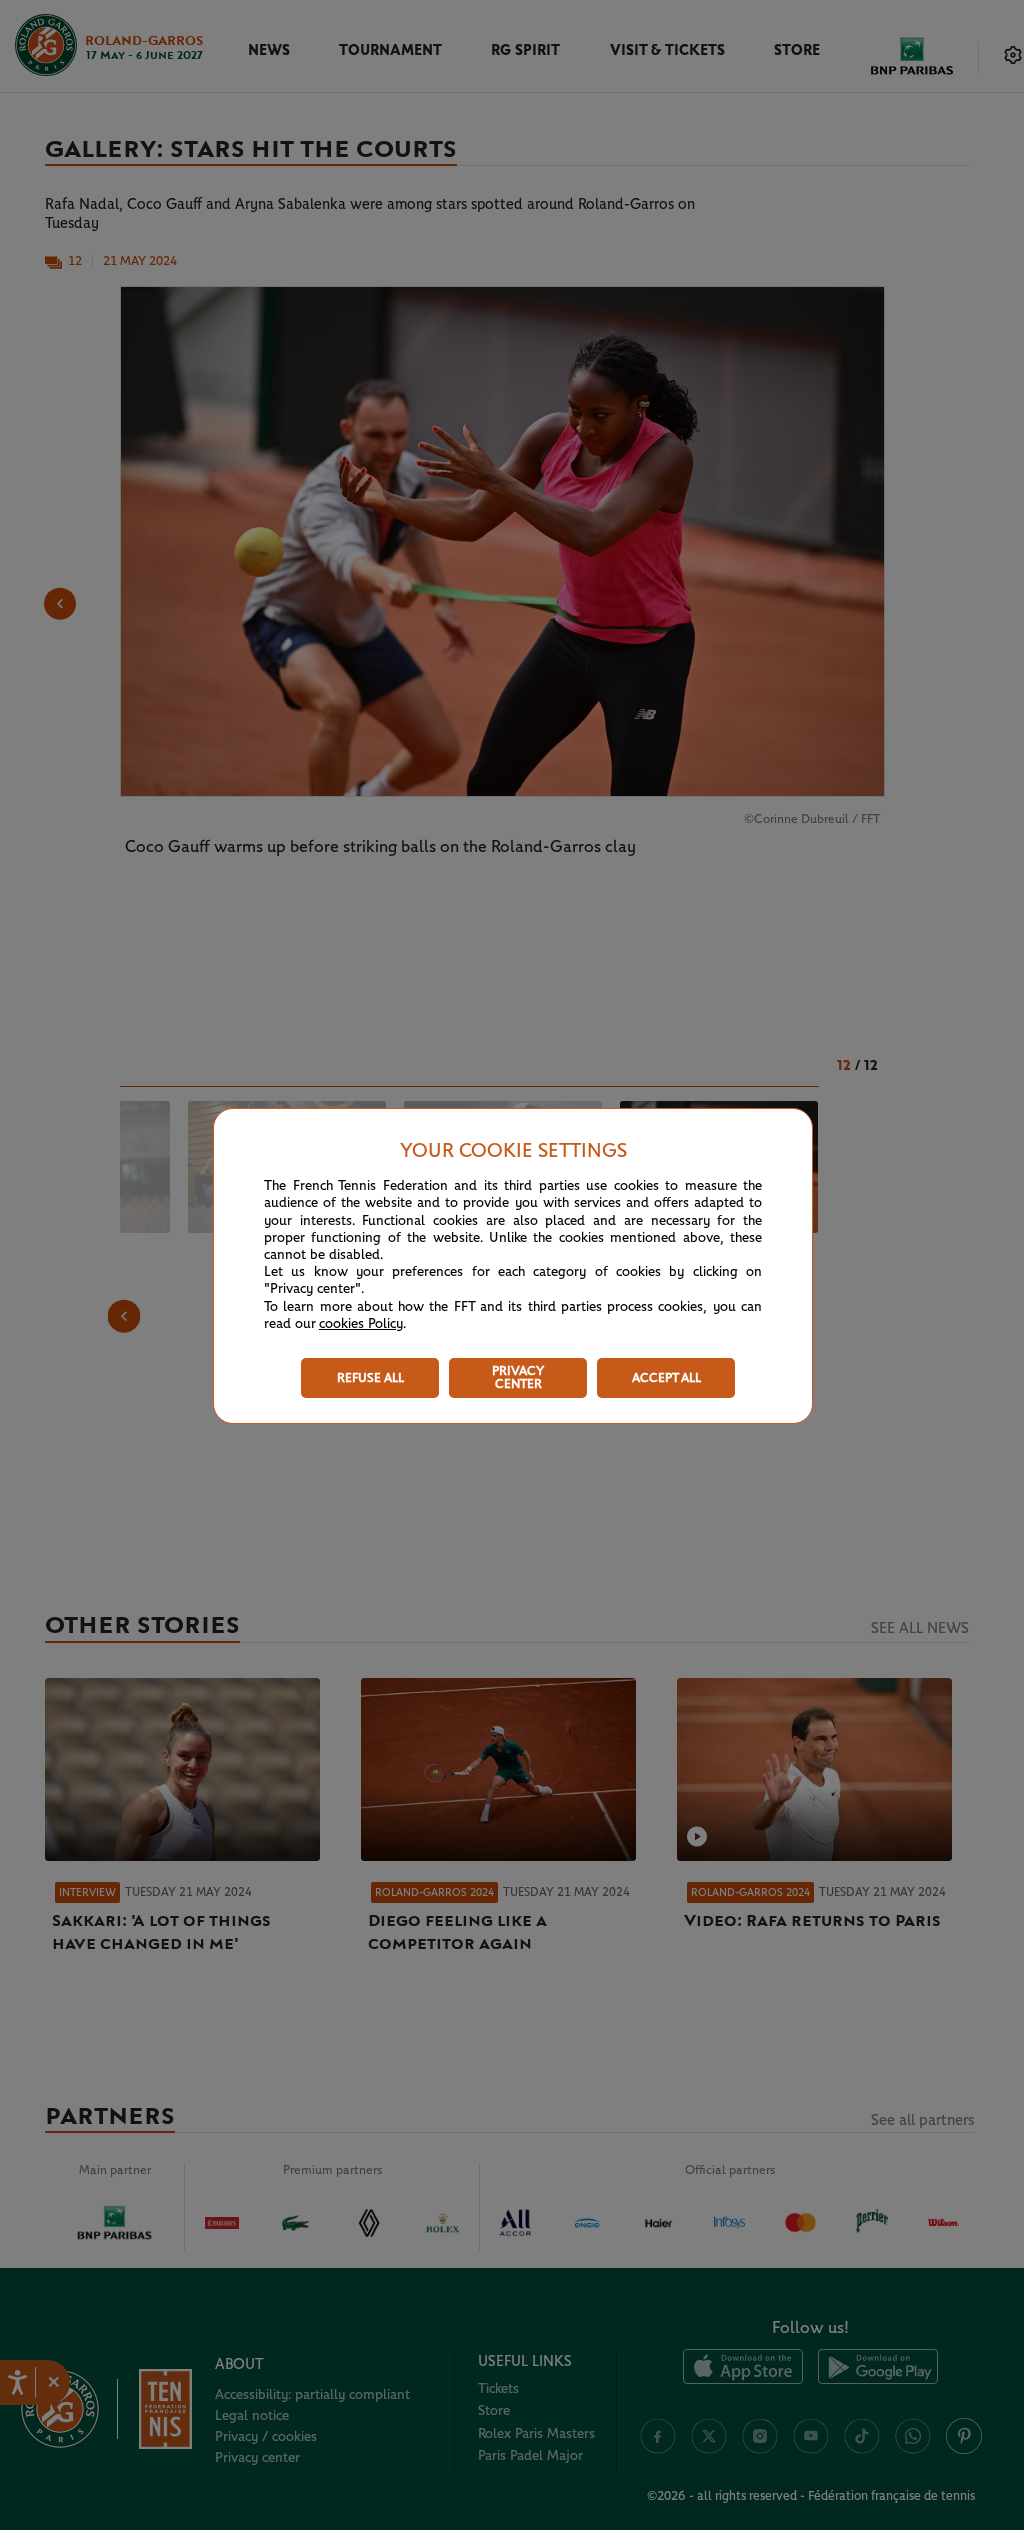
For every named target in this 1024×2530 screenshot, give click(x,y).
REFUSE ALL (370, 1378)
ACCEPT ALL (666, 1378)
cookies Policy (361, 1324)
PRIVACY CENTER (518, 1378)
